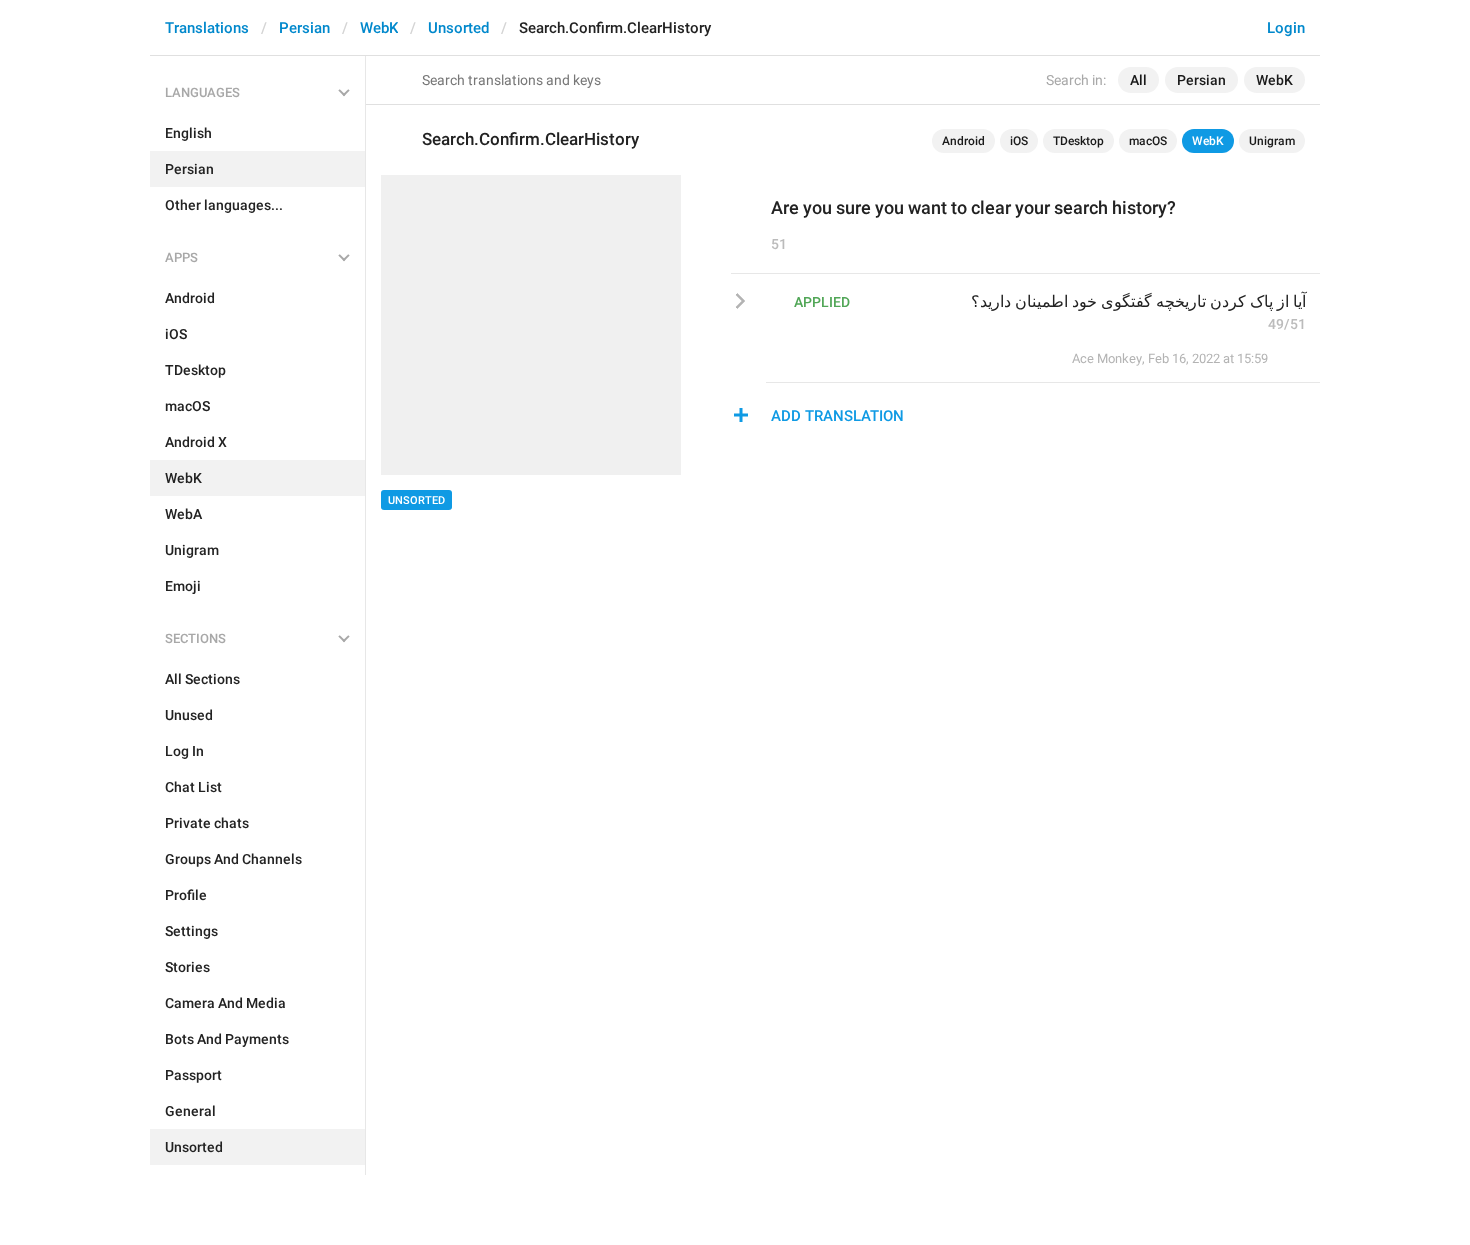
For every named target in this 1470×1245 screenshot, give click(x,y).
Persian (304, 28)
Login (1286, 28)
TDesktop (1078, 141)
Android (963, 141)
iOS (1019, 141)
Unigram (1272, 141)
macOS (1148, 141)
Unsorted (458, 28)
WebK (379, 28)
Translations (207, 28)
